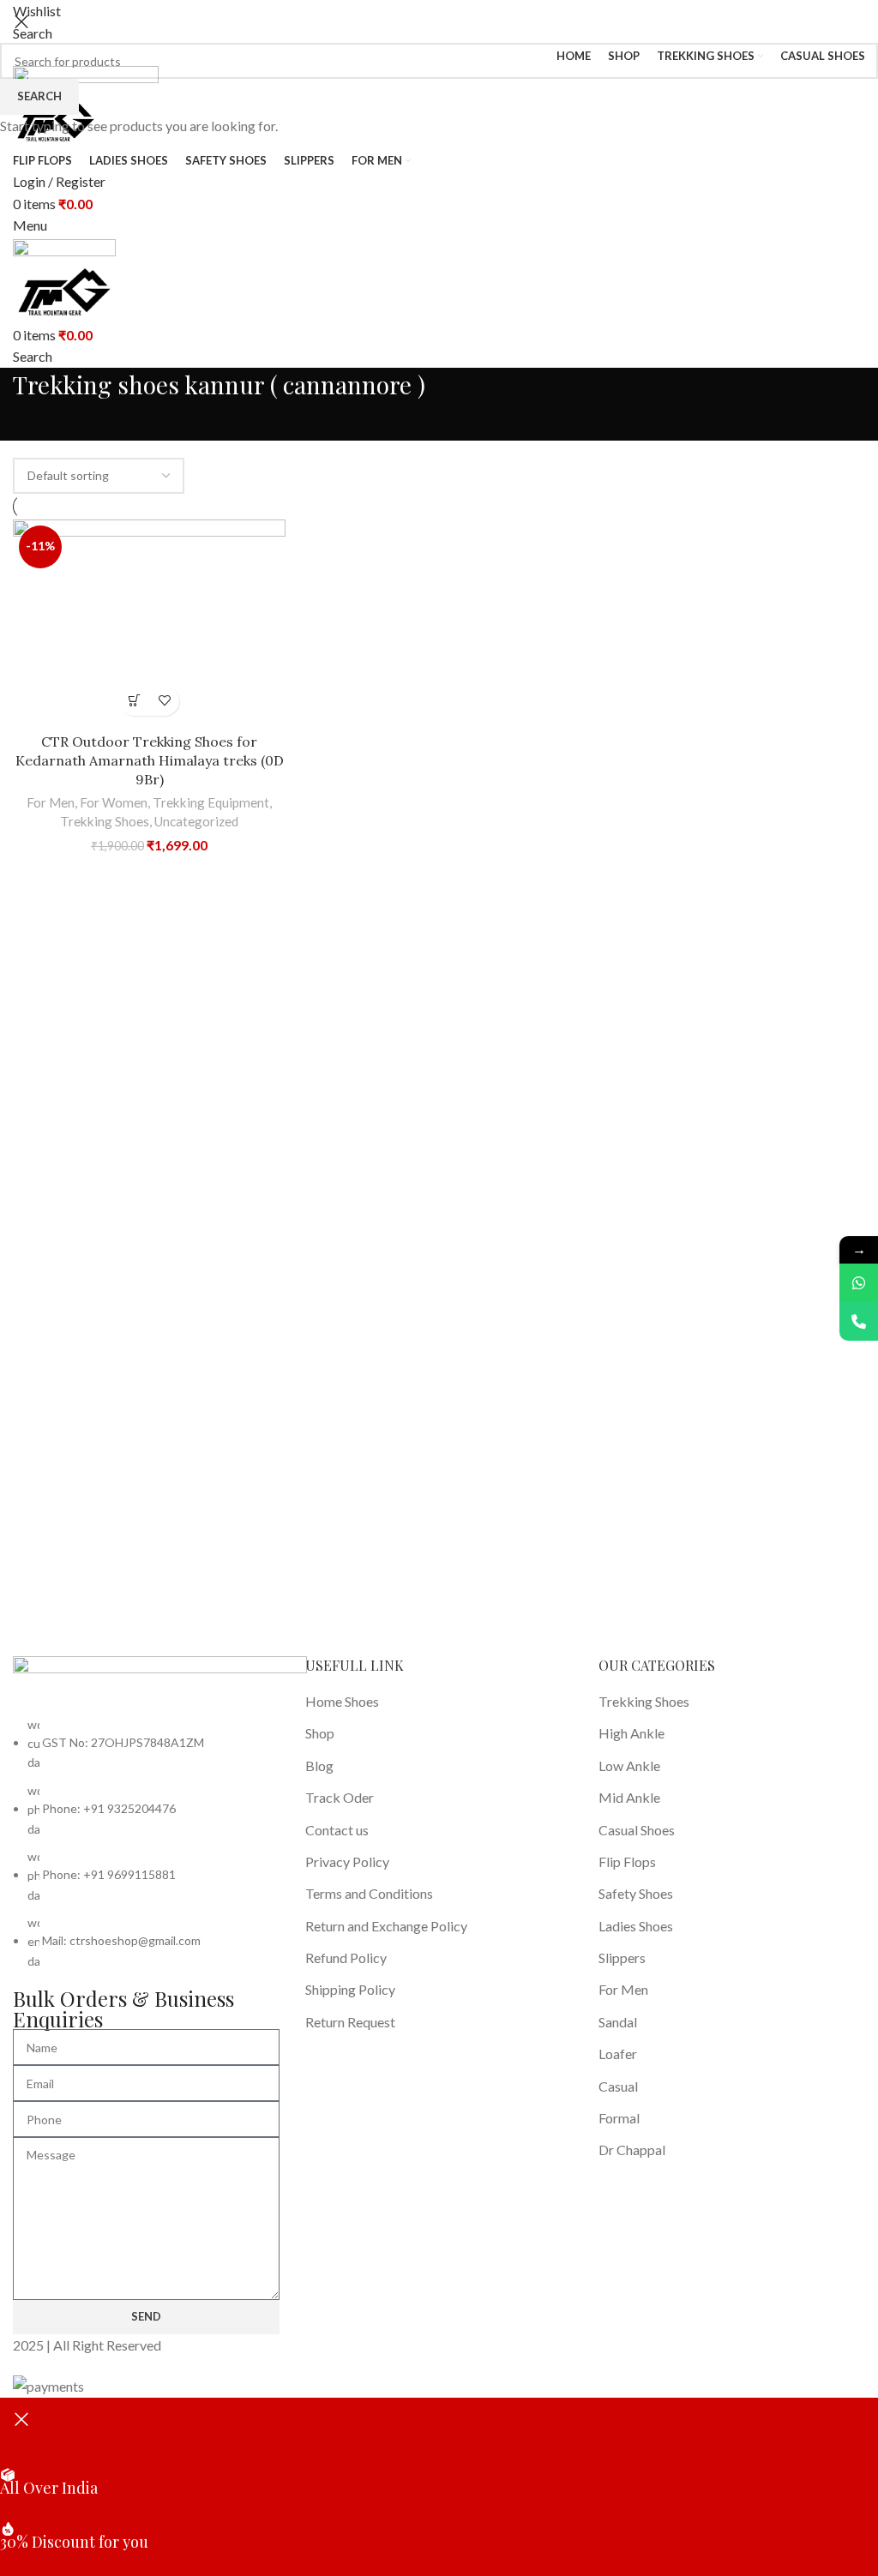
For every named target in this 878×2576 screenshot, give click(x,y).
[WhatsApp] (859, 1283)
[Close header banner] (21, 2419)
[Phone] (859, 1321)
